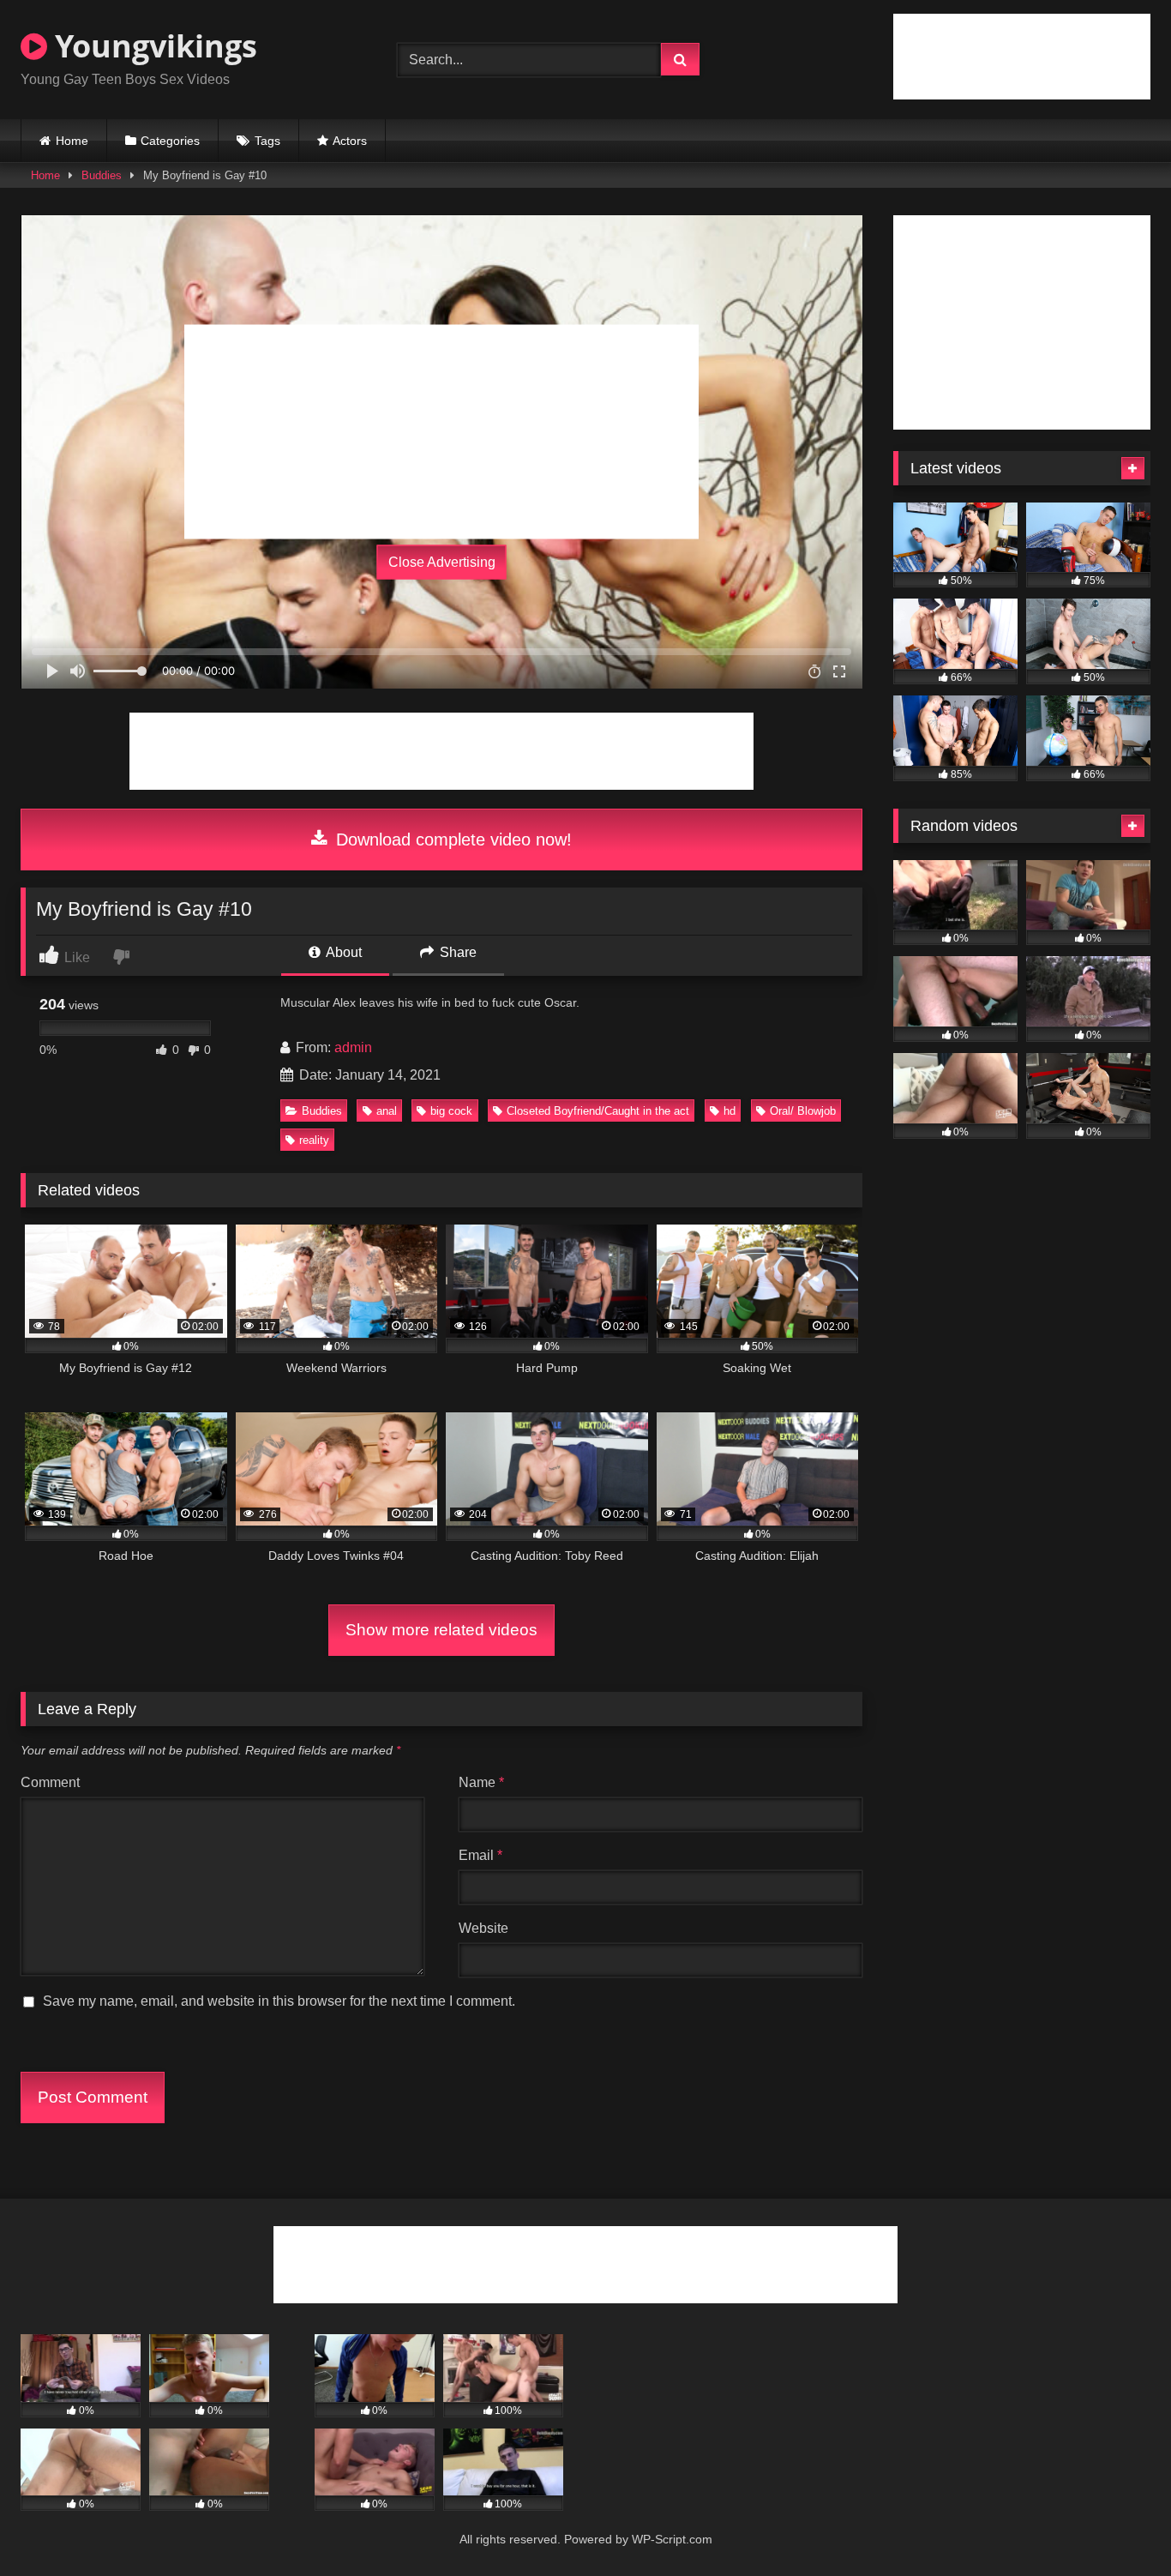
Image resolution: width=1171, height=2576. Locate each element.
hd (730, 1111)
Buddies (102, 175)
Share (456, 952)
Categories (170, 141)
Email (480, 1855)
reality (314, 1140)
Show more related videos (441, 1630)
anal (387, 1111)
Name (481, 1782)
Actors (350, 141)
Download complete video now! (451, 840)
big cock (451, 1111)
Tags (267, 141)
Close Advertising (442, 562)
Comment (50, 1782)
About (342, 952)
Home (72, 141)
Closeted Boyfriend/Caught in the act (598, 1111)
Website (483, 1928)
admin (353, 1047)
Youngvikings (152, 46)
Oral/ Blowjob (803, 1111)
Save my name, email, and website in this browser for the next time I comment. (279, 2001)
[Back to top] (1118, 2525)
